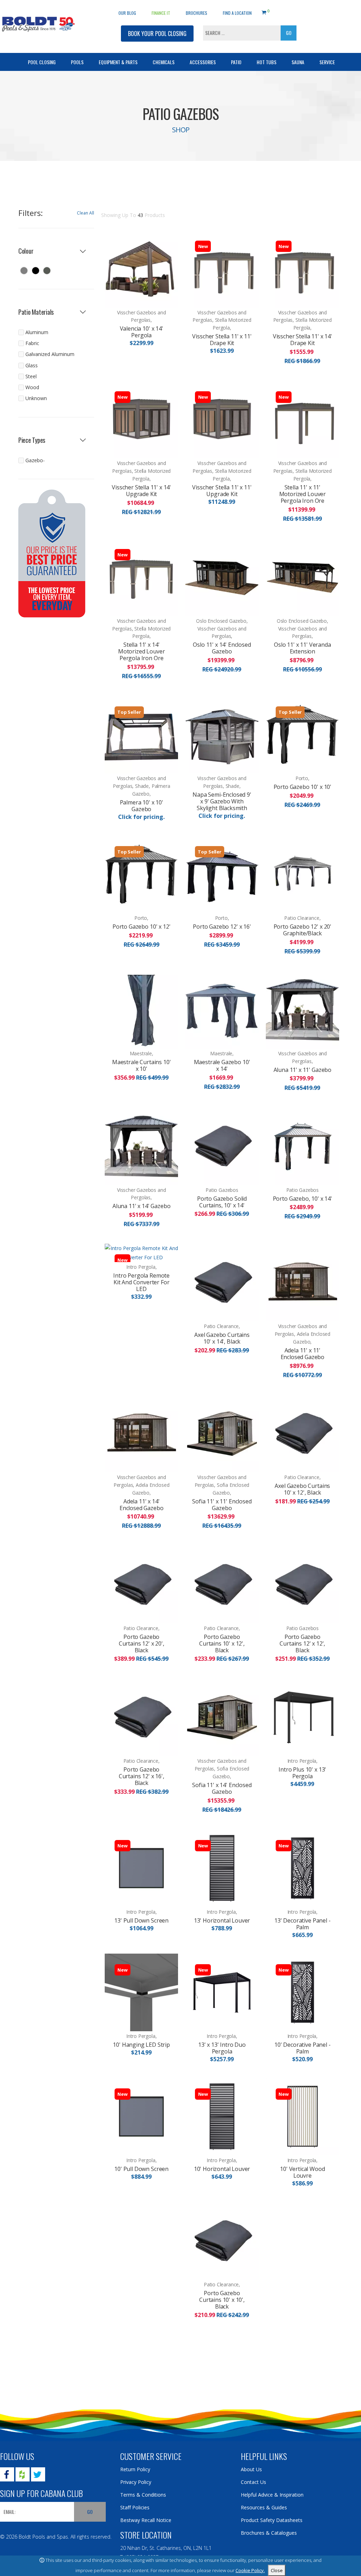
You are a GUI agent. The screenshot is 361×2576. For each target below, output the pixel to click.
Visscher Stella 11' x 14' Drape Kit (302, 340)
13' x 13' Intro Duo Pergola (222, 2048)
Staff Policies (135, 2507)
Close (277, 2570)
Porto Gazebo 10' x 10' (302, 787)
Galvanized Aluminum (50, 354)
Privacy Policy (136, 2482)
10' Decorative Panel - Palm (302, 2048)
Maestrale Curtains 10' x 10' (141, 1065)
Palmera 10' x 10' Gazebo (142, 806)
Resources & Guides (264, 2507)
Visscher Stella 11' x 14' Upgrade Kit (141, 491)
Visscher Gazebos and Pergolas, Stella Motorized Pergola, (222, 320)
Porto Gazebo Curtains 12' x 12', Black (302, 1643)
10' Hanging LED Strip (141, 2045)
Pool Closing (42, 62)
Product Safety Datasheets (272, 2520)
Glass (32, 365)
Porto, (302, 778)
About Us (251, 2469)
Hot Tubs (267, 62)
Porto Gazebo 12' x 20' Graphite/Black (302, 930)
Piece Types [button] (32, 440)
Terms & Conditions (143, 2495)
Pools (77, 62)
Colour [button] (26, 251)
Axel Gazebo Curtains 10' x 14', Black (222, 1338)
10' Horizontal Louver (222, 2169)
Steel (31, 376)
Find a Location (237, 13)
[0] (264, 11)
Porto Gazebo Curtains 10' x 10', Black (222, 2300)
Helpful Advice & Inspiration (272, 2495)
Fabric (32, 343)
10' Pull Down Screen (141, 2169)
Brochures (197, 13)
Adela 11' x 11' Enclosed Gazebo (303, 1354)
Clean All (85, 213)
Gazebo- (35, 460)
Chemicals (164, 62)
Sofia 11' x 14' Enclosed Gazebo (222, 1788)
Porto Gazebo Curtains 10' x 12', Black (222, 1643)
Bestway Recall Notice (146, 2520)
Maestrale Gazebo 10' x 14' (222, 1065)
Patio (236, 62)
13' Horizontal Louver (222, 1920)
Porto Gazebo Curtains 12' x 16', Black (142, 1776)
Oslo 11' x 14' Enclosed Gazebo (222, 648)
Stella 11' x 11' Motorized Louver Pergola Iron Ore (302, 494)
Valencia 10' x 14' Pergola (142, 332)
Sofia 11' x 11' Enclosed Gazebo (222, 1505)
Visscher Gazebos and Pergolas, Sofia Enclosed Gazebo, (222, 1485)
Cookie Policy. (250, 2570)
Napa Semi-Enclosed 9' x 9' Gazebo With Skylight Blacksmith (222, 801)
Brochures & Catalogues (269, 2533)
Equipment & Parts (118, 62)
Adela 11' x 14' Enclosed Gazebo (142, 1505)
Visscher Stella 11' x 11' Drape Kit (222, 340)
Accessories (203, 62)
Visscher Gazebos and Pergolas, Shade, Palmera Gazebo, (142, 786)
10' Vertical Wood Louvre (302, 2172)
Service (327, 62)
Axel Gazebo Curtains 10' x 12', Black (302, 1489)
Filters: (30, 213)
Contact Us (253, 2482)
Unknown (36, 398)
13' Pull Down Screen (141, 1920)
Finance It (161, 13)
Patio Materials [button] (36, 312)
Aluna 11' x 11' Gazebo (302, 1070)
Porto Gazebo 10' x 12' (141, 927)
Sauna (298, 62)
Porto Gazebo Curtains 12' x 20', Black (142, 1643)
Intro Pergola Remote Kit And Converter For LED (141, 1282)
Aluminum (37, 332)
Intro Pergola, (141, 1267)
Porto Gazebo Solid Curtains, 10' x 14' (222, 1202)
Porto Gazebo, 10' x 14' (302, 1199)
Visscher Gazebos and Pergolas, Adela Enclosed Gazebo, (303, 1334)
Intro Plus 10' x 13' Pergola (302, 1773)
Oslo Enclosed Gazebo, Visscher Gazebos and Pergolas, (222, 629)
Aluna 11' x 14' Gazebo (141, 1206)
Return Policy (135, 2469)
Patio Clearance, (302, 918)
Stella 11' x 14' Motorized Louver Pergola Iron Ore (141, 651)
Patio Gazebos (222, 1190)
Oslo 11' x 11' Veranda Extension (302, 648)
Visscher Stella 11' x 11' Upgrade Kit (222, 491)
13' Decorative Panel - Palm (302, 1924)
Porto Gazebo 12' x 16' (222, 927)
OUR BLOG (127, 13)
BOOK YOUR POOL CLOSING (157, 34)
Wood (32, 387)
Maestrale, (142, 1053)
